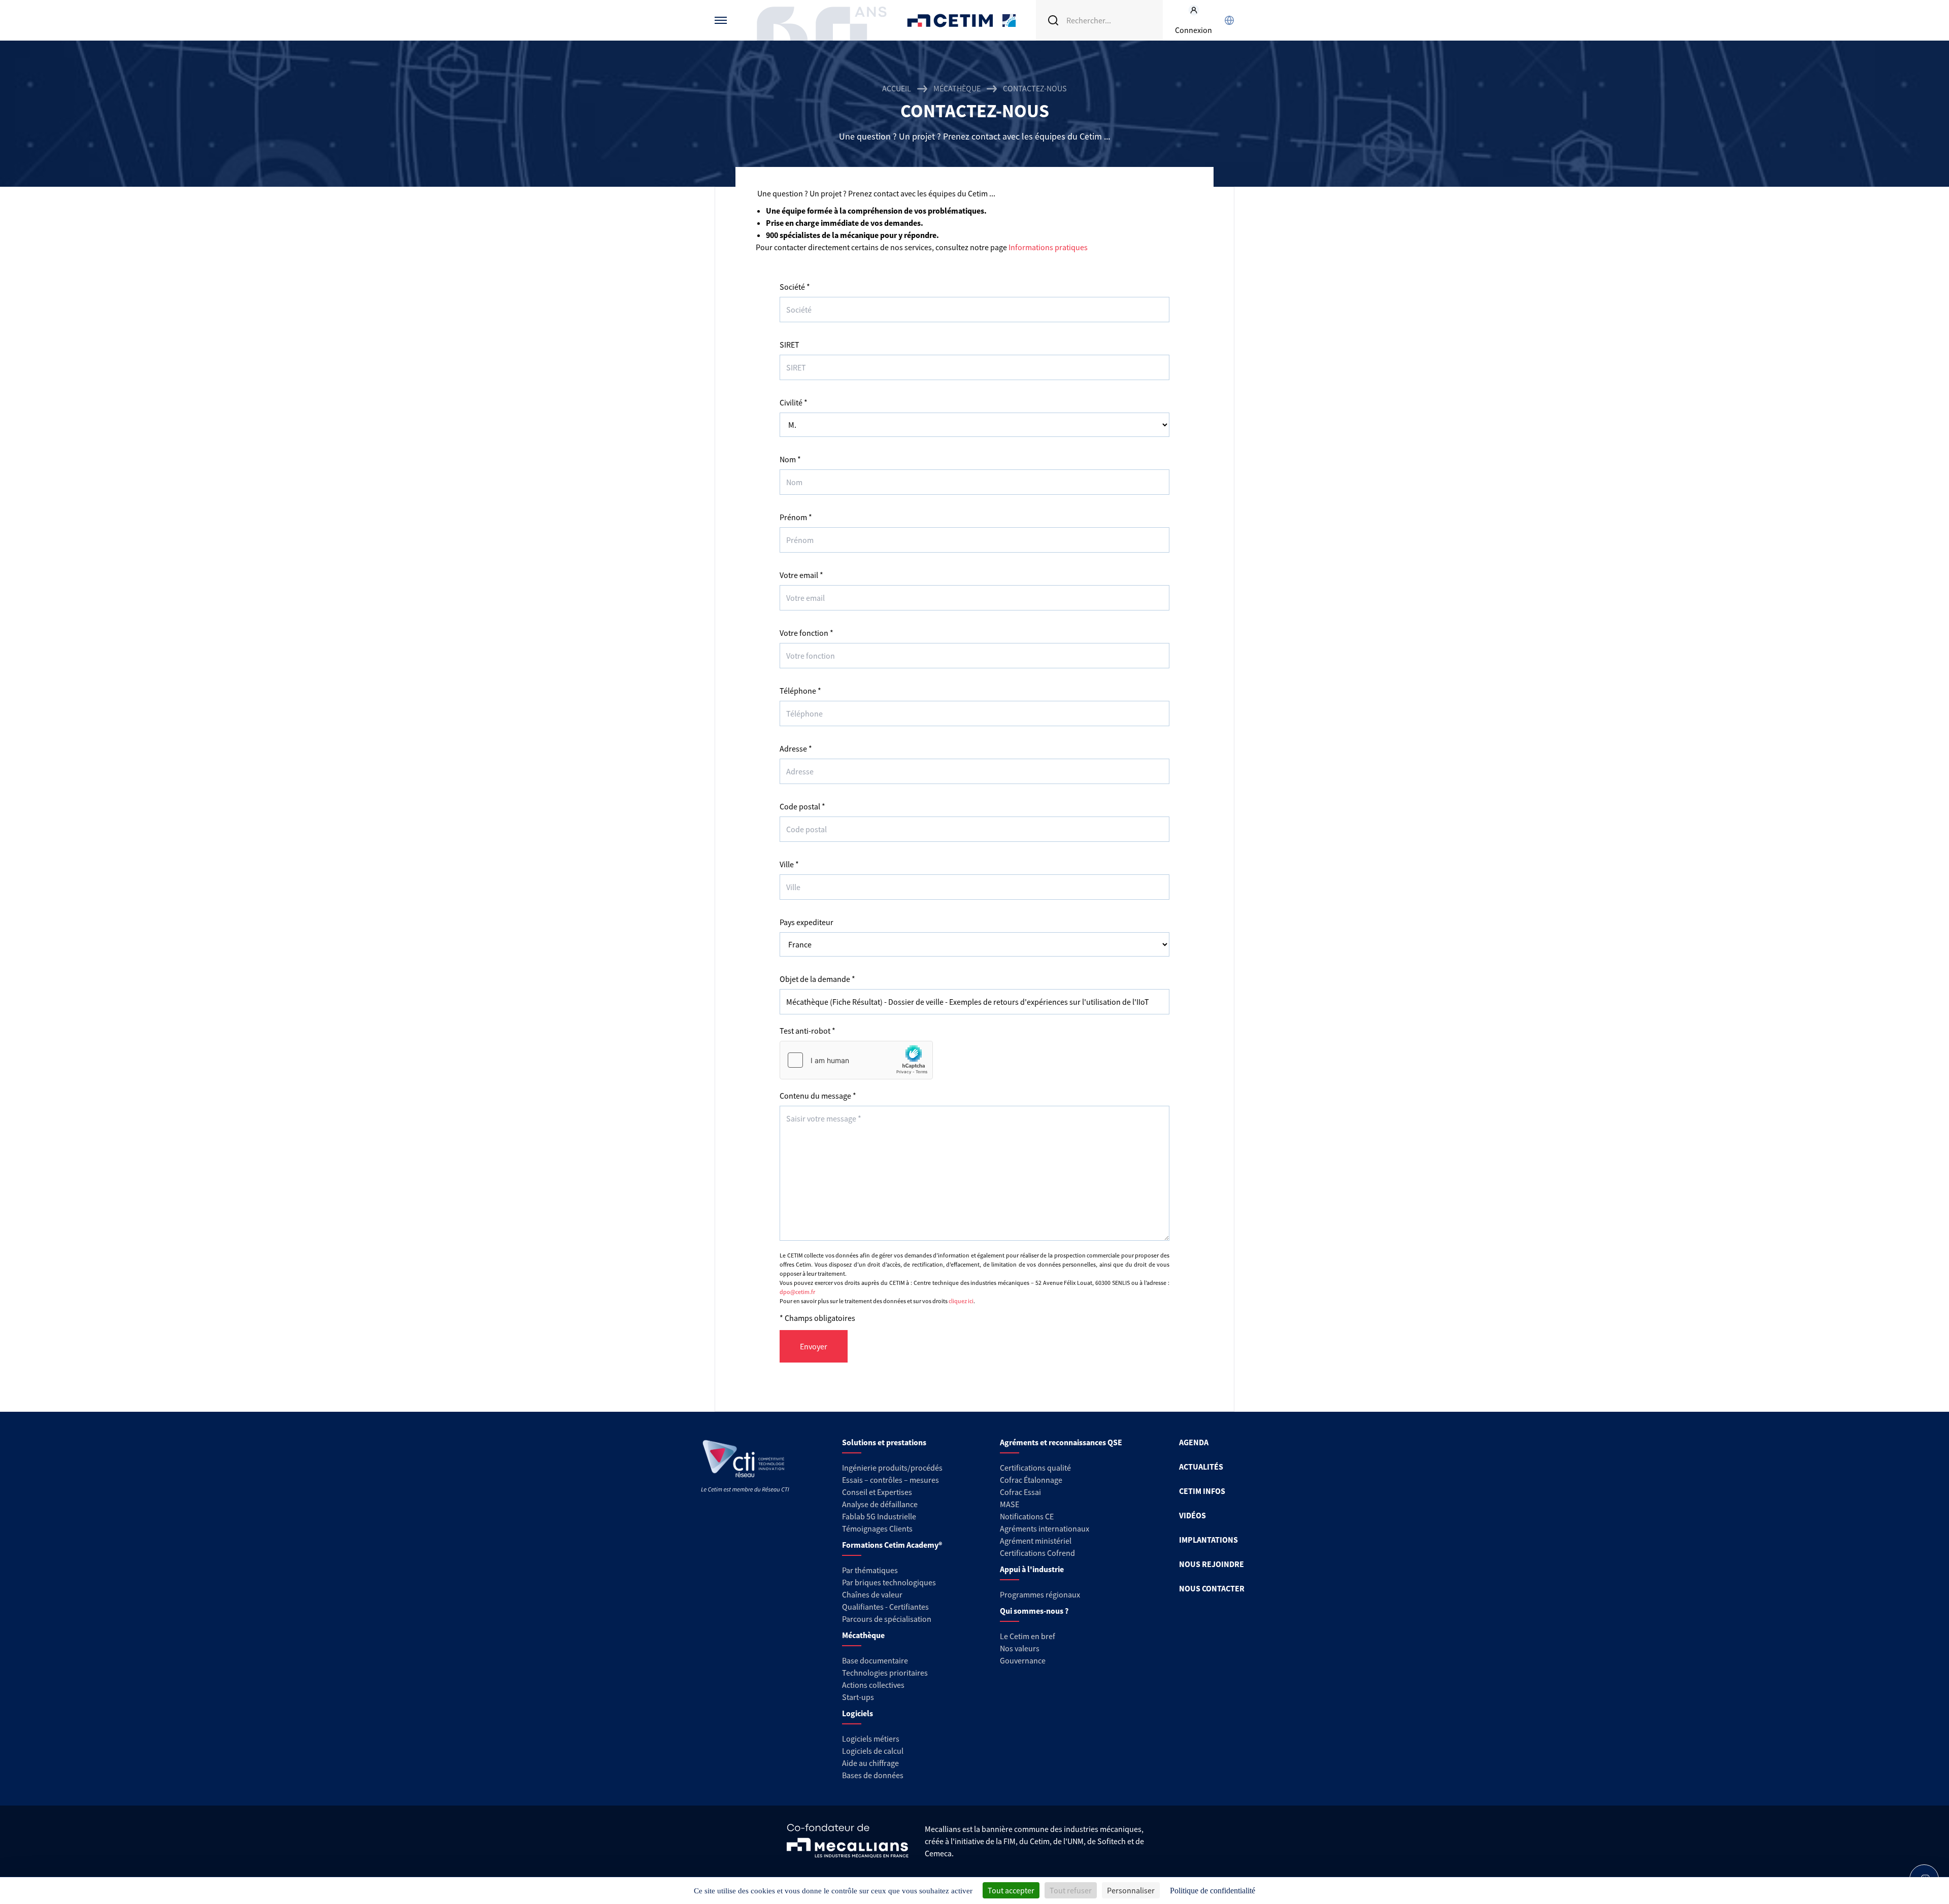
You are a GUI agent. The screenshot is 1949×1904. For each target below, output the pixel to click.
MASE (1010, 1504)
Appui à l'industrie (1032, 1569)
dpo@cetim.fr (797, 1292)
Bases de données (873, 1775)
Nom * (790, 459)
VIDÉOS (1192, 1515)
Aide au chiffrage (870, 1763)
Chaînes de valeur (872, 1594)
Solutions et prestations (884, 1442)
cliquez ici (961, 1301)
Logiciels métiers (871, 1739)
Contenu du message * (818, 1096)
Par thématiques (870, 1570)
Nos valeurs (1020, 1648)
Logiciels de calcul (873, 1751)
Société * (795, 287)
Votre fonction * (807, 633)
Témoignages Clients (877, 1528)
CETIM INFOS (1202, 1491)
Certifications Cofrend (1037, 1553)
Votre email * (801, 575)
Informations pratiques (1048, 247)
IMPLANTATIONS (1208, 1540)
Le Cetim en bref (1028, 1636)
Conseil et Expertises (877, 1492)
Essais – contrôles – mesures (891, 1480)
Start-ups (858, 1697)
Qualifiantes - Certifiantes (885, 1607)
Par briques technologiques (889, 1582)
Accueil (897, 88)
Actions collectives (873, 1685)
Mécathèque (957, 88)
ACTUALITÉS (1201, 1467)
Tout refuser (1071, 1890)
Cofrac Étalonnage (1031, 1480)
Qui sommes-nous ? (1034, 1611)
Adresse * (796, 749)
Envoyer (814, 1346)
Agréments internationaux (1045, 1528)
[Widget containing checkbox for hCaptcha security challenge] (856, 1060)
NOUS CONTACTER (1212, 1588)
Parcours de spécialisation (887, 1619)
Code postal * (802, 806)
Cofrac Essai (1020, 1492)
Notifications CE (1027, 1516)
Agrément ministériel (1036, 1541)
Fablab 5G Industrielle (879, 1516)
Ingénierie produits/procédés (892, 1468)
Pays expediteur (807, 922)
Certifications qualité (1035, 1468)
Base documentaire (875, 1660)
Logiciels (858, 1713)
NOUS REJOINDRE (1212, 1564)
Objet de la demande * (817, 979)
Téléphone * (800, 691)
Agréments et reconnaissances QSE (1061, 1442)
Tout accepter (1011, 1890)
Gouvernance (1023, 1660)
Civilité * (794, 402)
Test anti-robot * (808, 1031)
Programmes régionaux (1040, 1594)
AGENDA (1194, 1442)
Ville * (789, 864)
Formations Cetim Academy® (892, 1545)
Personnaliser (1131, 1890)
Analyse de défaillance (880, 1504)
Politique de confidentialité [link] (1213, 1891)
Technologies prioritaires (885, 1673)
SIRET (789, 345)
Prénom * (796, 517)
